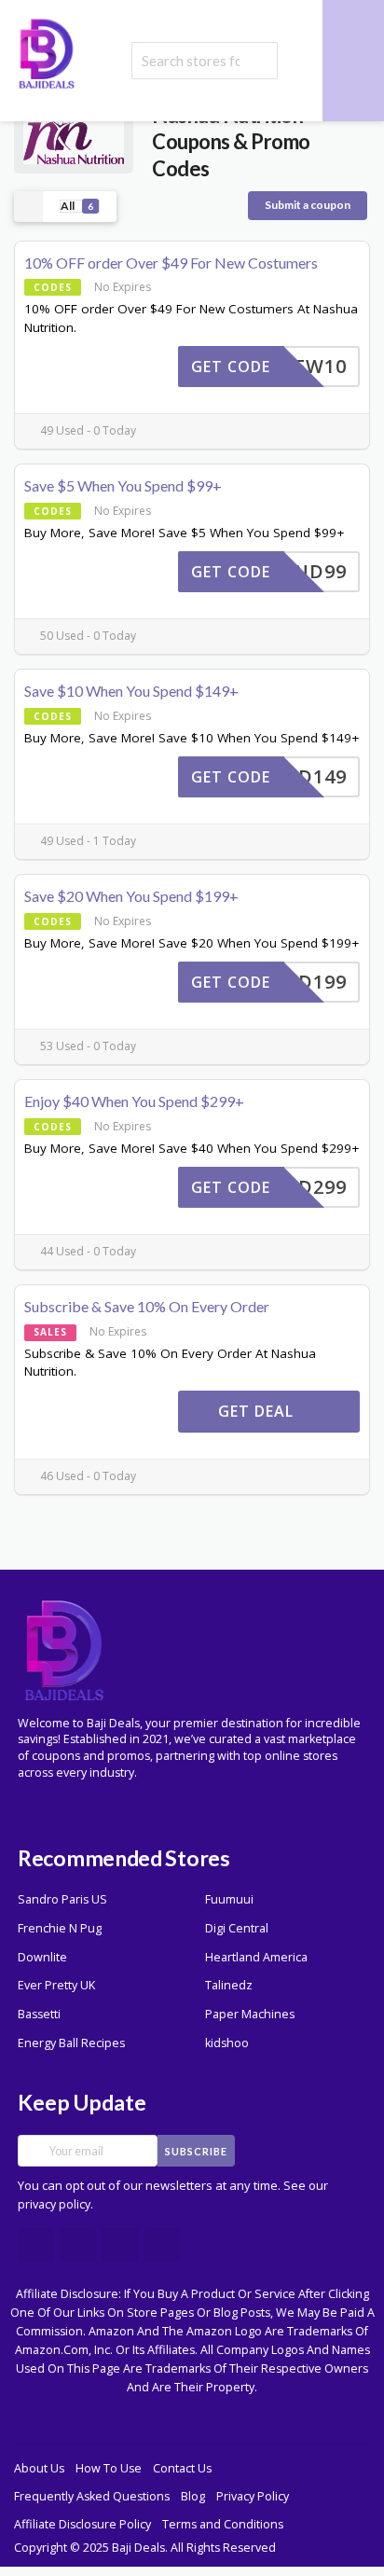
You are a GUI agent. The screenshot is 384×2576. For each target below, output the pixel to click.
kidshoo (227, 2043)
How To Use (109, 2468)
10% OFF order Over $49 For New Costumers (171, 263)
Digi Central (237, 1928)
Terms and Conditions (223, 2524)
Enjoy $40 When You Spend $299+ (134, 1101)
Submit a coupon (308, 205)
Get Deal (258, 1411)
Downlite (42, 1957)
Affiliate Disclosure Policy (82, 2524)
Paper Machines (250, 2014)
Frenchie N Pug (60, 1928)
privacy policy (54, 2204)
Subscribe (196, 2151)
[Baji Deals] (47, 52)
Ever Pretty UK (56, 1985)
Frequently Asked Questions (92, 2496)
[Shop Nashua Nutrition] (74, 140)
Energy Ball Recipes (71, 2043)
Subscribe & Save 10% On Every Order (147, 1306)
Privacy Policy (253, 2496)
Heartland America (256, 1957)
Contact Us (182, 2468)
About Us (39, 2468)
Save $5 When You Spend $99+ (123, 485)
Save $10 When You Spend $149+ (131, 691)
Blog (193, 2496)
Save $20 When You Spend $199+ (131, 896)
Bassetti (39, 2014)
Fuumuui (229, 1899)
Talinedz (229, 1985)
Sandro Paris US (62, 1899)
